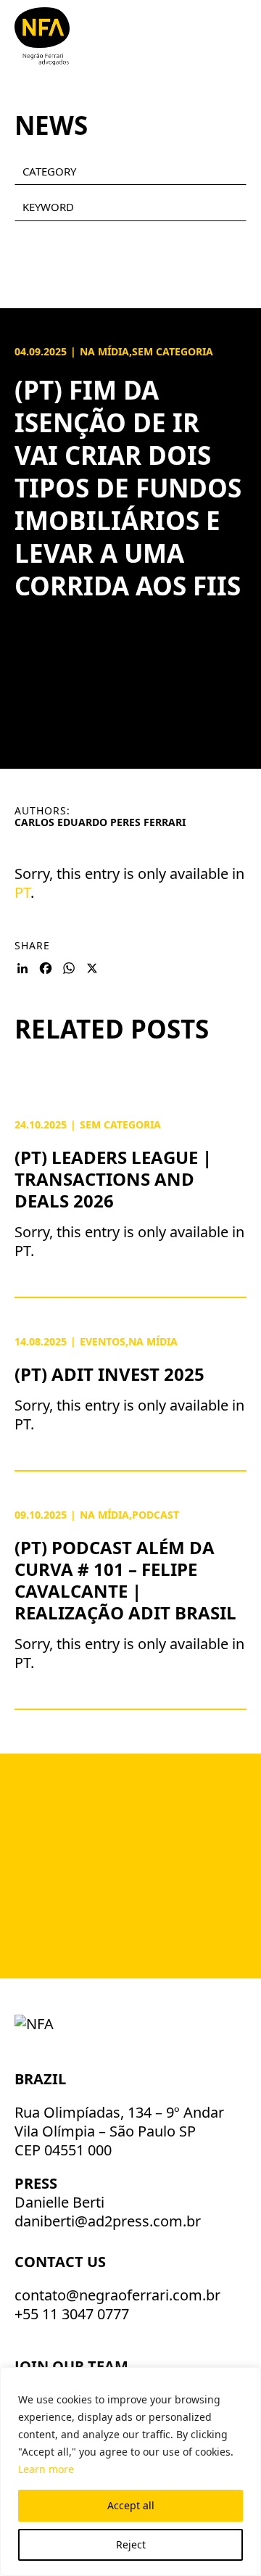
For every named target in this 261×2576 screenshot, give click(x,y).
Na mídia (104, 351)
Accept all (131, 2505)
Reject (131, 2544)
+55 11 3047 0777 (72, 2314)
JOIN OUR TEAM (73, 2366)
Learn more (46, 2469)
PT (22, 892)
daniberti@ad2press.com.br (108, 2221)
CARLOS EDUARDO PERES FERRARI (100, 822)
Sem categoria (173, 351)
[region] (130, 2472)
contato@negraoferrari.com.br (117, 2295)
